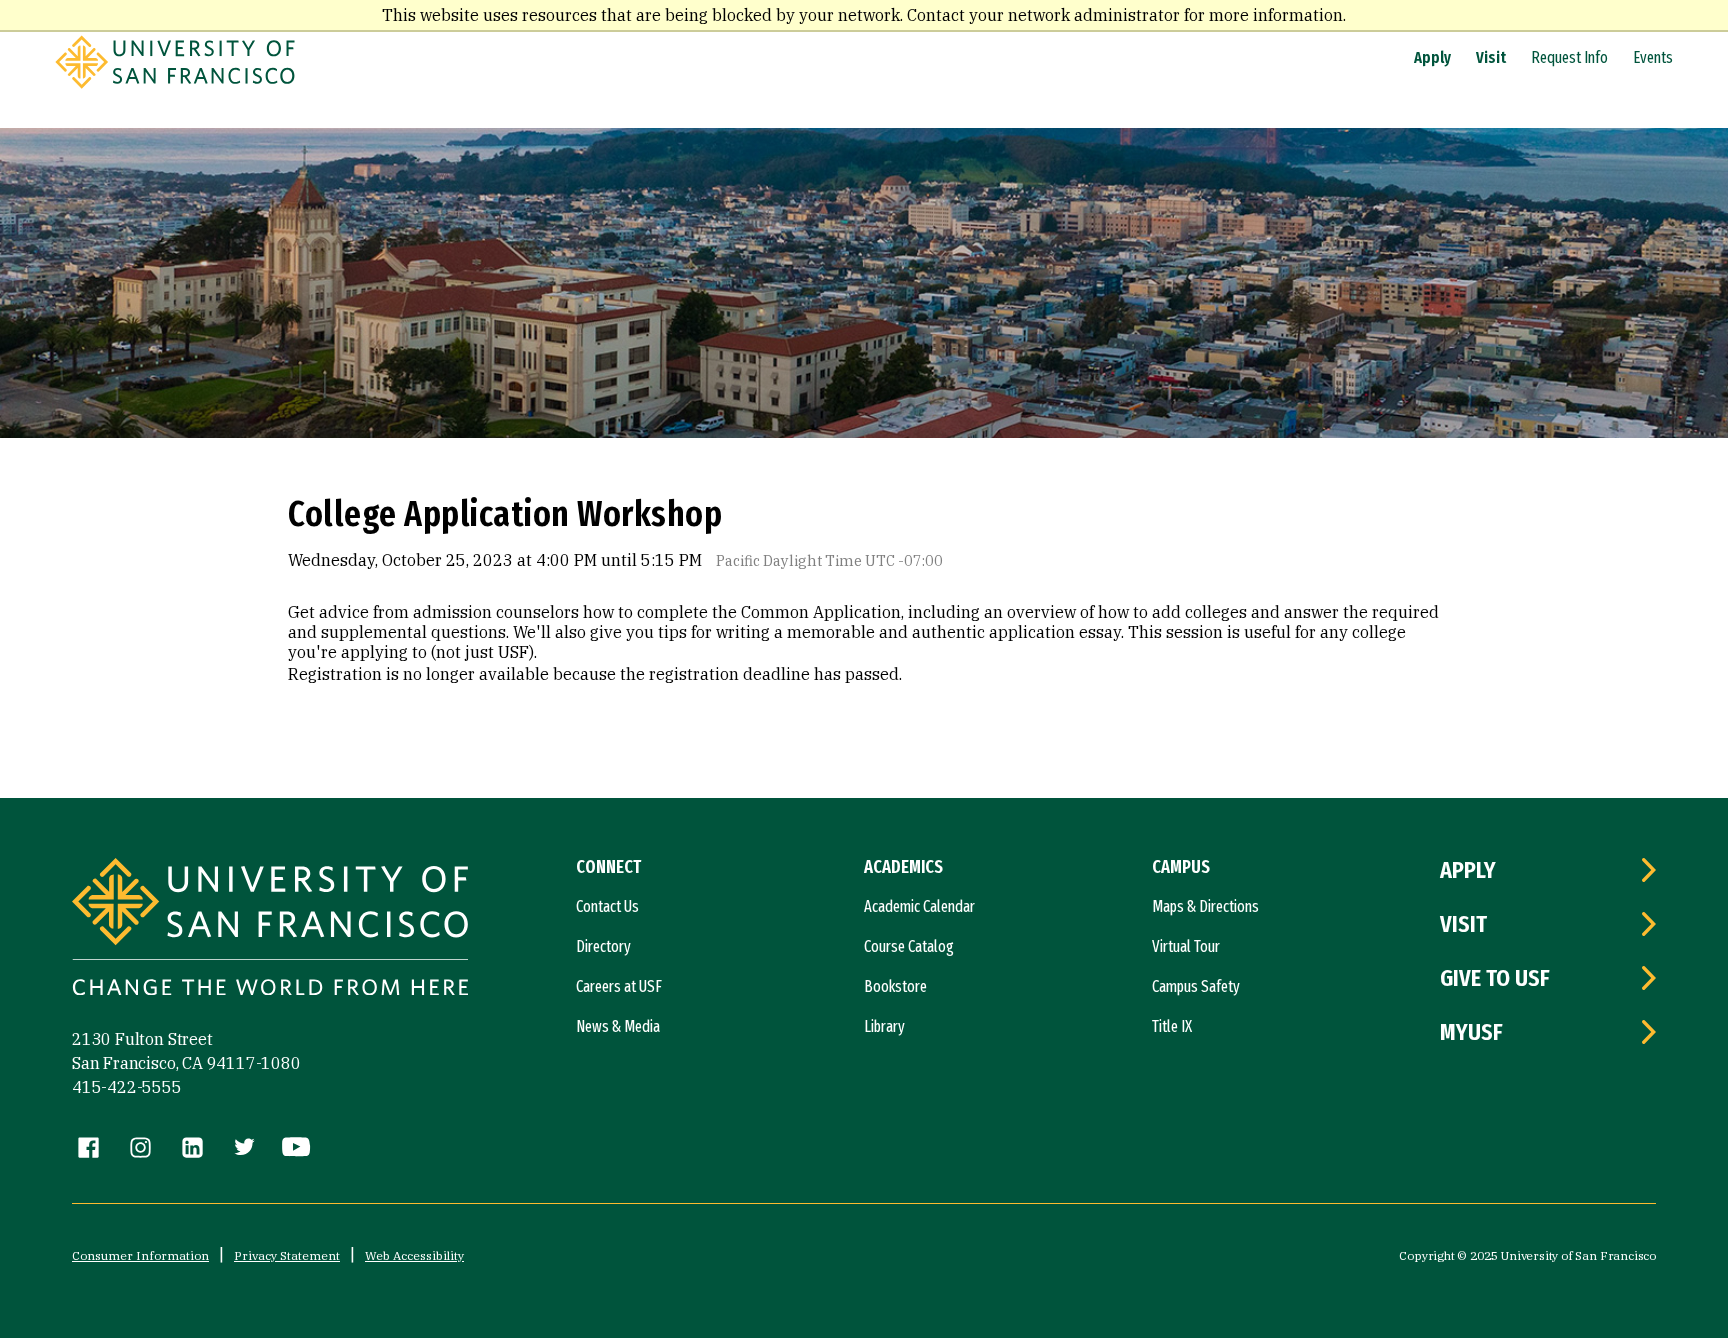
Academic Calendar (919, 906)
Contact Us (607, 906)
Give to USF (1495, 978)
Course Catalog (909, 946)
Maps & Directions (1205, 906)
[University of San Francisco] (175, 83)
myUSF (1471, 1032)
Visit (1491, 57)
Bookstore (895, 986)
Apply (1432, 57)
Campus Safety (1196, 986)
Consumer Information (140, 1255)
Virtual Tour (1186, 946)
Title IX (1172, 1026)
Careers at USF (619, 986)
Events (1653, 57)
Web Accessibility (414, 1255)
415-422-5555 (127, 1087)
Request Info (1569, 57)
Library (884, 1026)
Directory (603, 946)
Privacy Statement (287, 1255)
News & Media (618, 1026)
